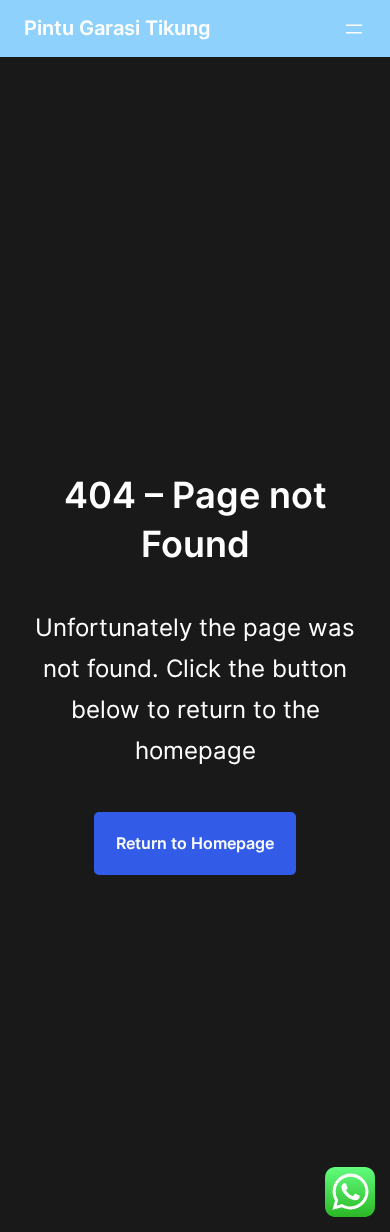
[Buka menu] (354, 29)
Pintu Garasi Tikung (117, 28)
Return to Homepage (195, 843)
